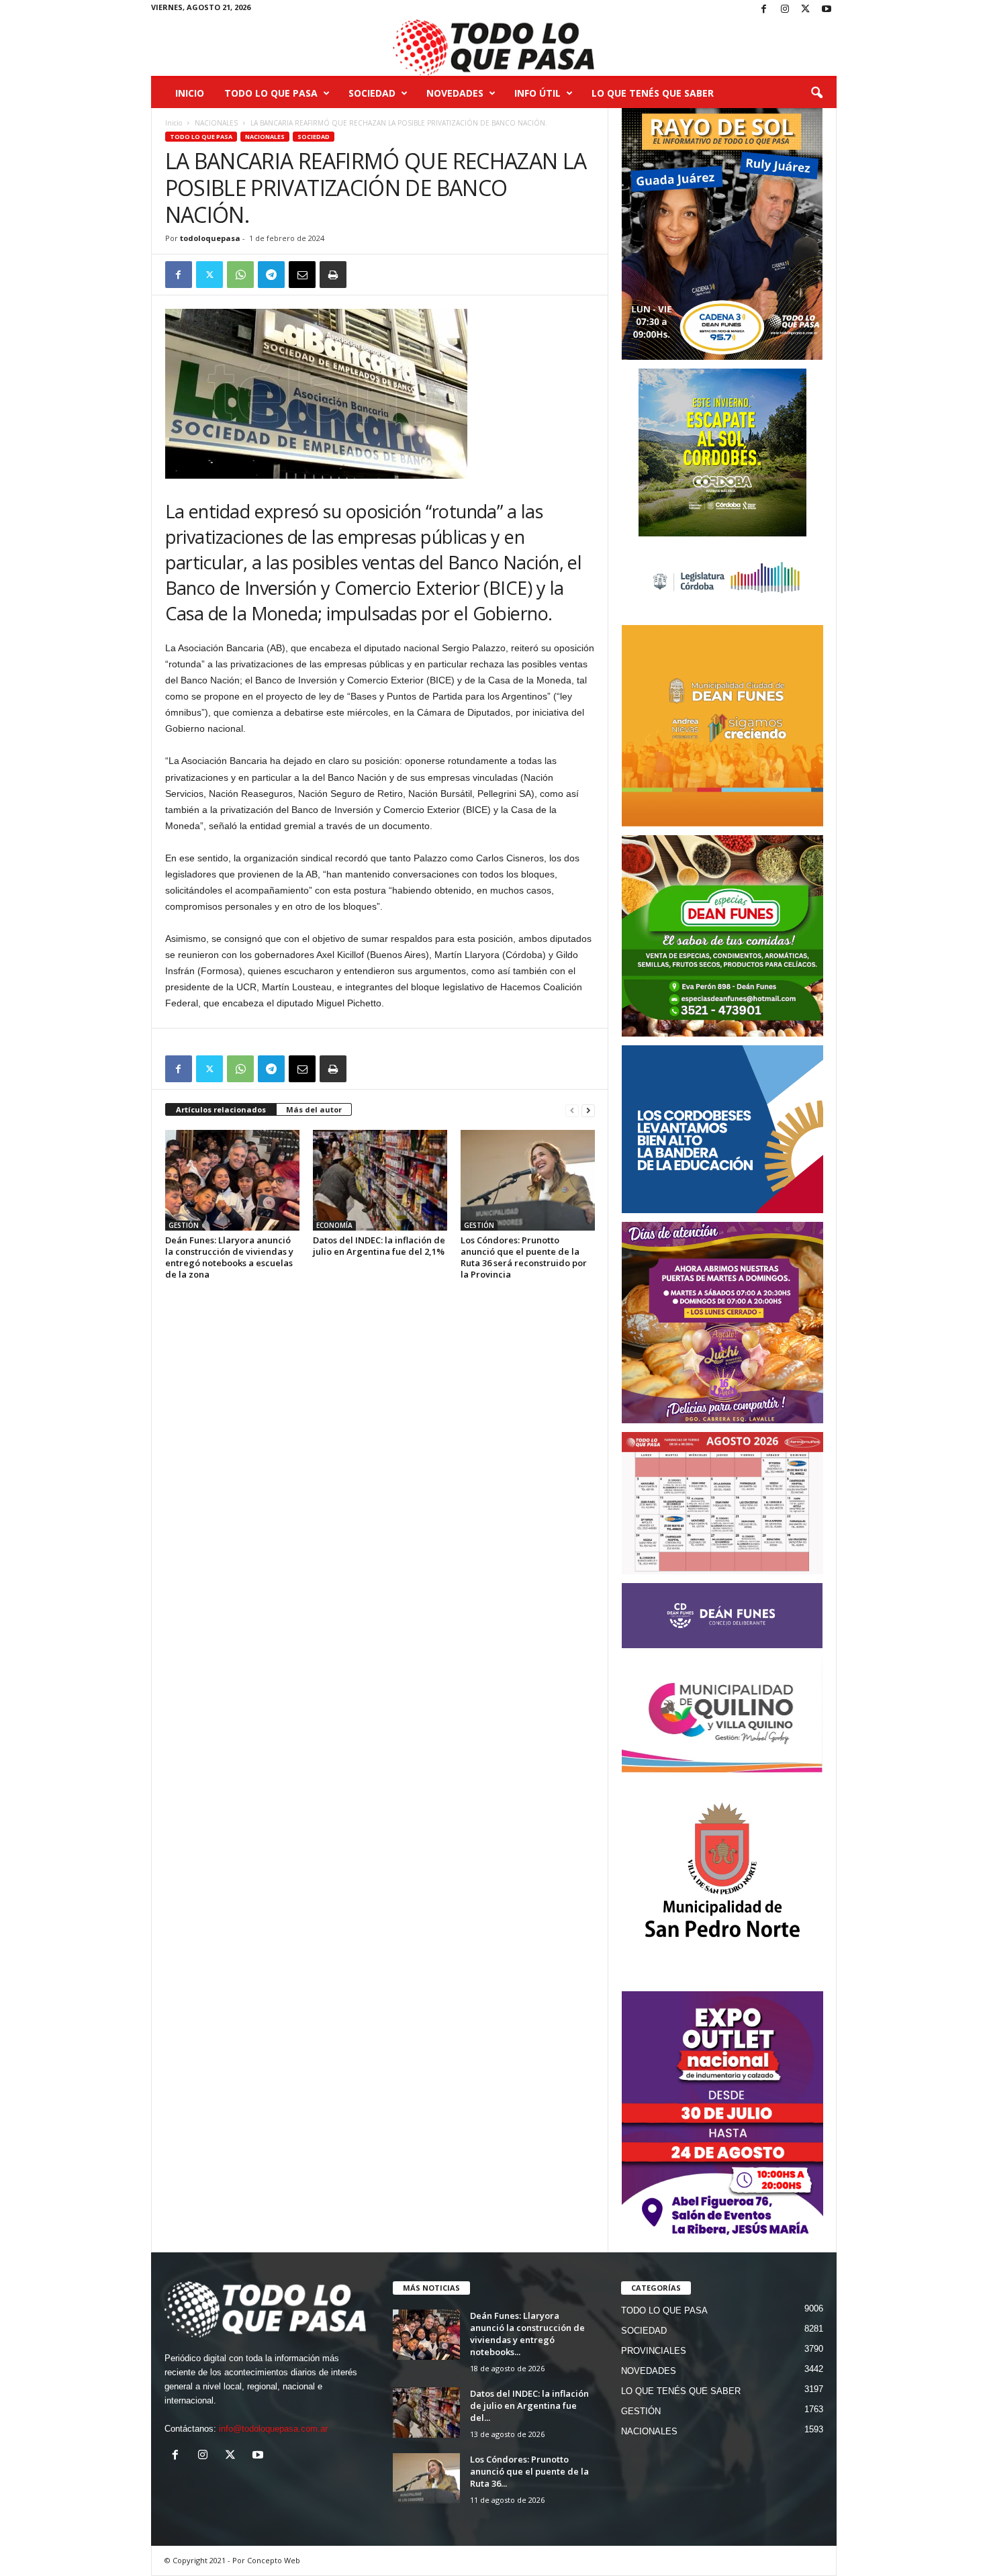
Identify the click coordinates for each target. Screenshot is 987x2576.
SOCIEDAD (372, 93)
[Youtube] (827, 10)
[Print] (333, 275)
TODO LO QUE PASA (271, 93)
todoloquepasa (210, 238)
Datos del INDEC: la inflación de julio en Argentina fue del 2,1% (379, 1246)
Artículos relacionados (221, 1109)
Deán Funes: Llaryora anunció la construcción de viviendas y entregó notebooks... (527, 2334)
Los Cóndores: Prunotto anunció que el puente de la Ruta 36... (529, 2471)
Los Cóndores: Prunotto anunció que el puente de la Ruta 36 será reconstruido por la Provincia (524, 1257)
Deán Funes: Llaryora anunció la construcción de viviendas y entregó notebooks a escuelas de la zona (229, 1257)
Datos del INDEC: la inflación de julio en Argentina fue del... (529, 2405)
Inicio (190, 93)
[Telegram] (271, 275)
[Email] (302, 275)
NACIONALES (216, 123)
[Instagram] (785, 10)
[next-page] (588, 1110)
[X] (806, 10)
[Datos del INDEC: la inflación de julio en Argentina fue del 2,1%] (380, 1180)
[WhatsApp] (240, 275)
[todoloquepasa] (494, 48)
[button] (816, 93)
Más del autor (314, 1109)
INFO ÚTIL (537, 93)
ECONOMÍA (334, 1225)
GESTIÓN (184, 1225)
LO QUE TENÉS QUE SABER (653, 93)
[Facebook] (764, 10)
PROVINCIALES (654, 2351)
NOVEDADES (455, 93)
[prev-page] (572, 1110)
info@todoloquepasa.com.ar (273, 2429)
